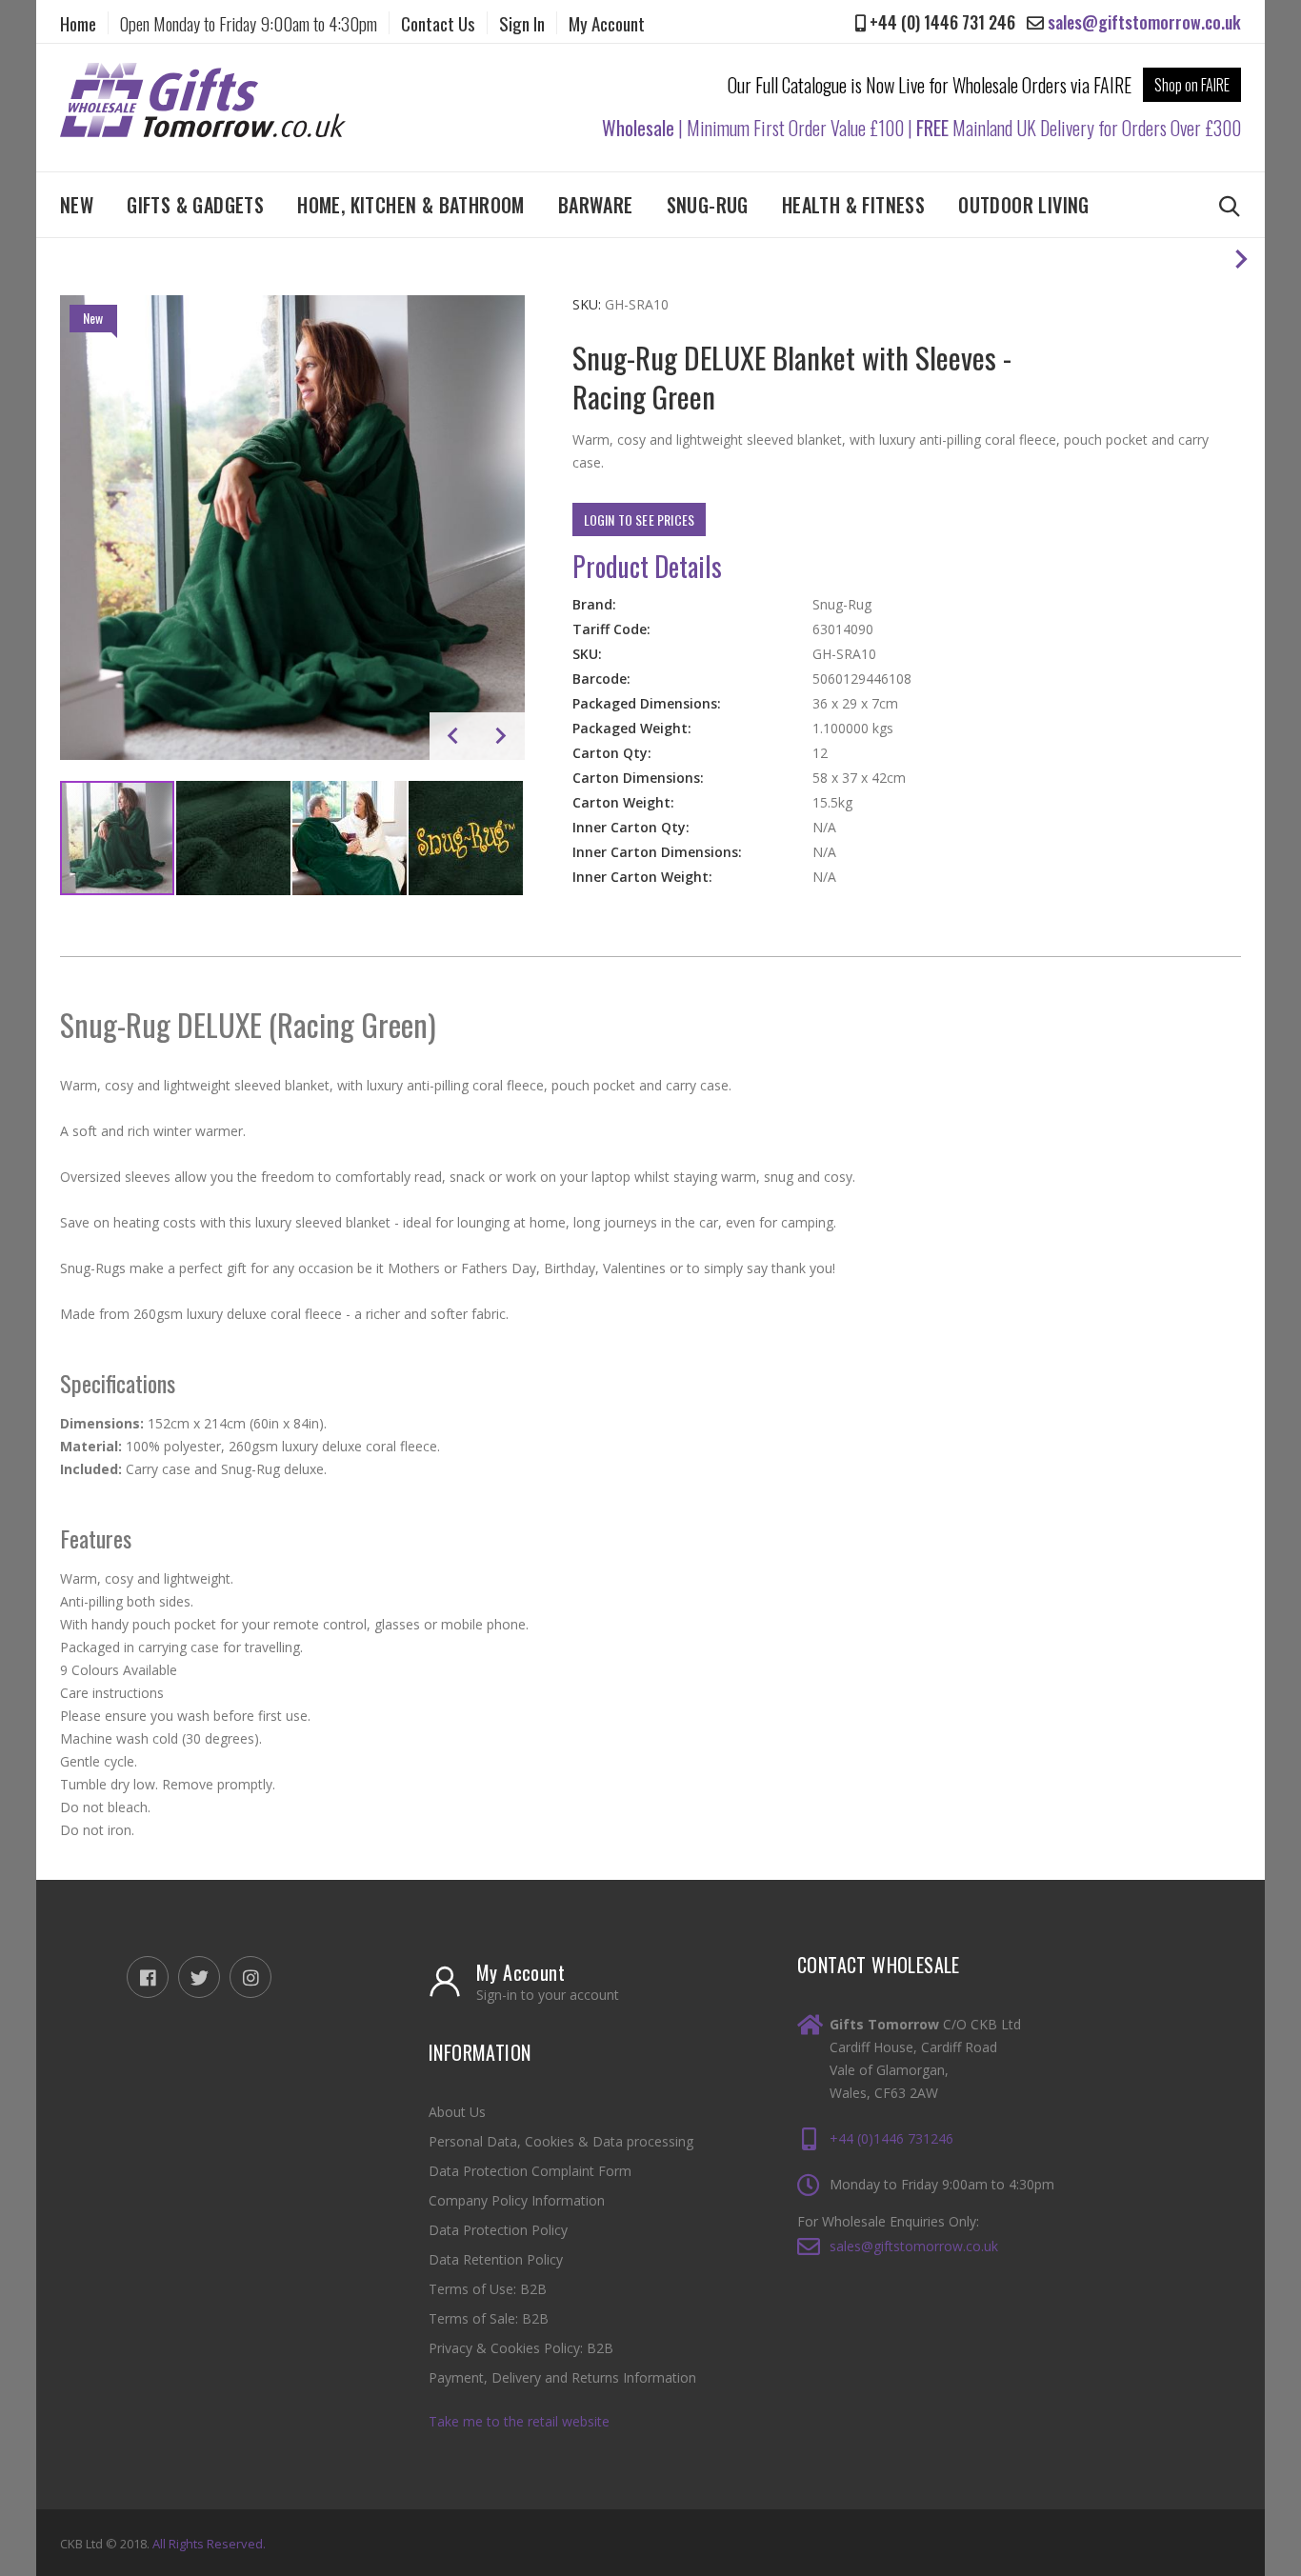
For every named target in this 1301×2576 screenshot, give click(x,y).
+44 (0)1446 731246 (891, 2138)
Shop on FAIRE (1192, 85)
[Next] (1243, 260)
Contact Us (438, 23)
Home (78, 23)
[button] (453, 736)
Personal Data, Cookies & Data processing (561, 2141)
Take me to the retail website (519, 2421)
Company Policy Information (517, 2200)
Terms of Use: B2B (488, 2289)
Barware (596, 205)
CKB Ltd (81, 2544)
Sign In (522, 23)
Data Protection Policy (498, 2230)
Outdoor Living (1024, 205)
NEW (77, 205)
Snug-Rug (708, 205)
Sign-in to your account (548, 1996)
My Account (607, 23)
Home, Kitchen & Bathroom (411, 205)
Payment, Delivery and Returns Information (562, 2377)
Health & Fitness (853, 205)
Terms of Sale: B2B (489, 2318)
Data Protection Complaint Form (530, 2171)
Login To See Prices (640, 519)
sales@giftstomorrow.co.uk (1144, 22)
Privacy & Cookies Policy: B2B (521, 2348)
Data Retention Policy (496, 2259)
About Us (457, 2112)
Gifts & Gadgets (195, 205)
